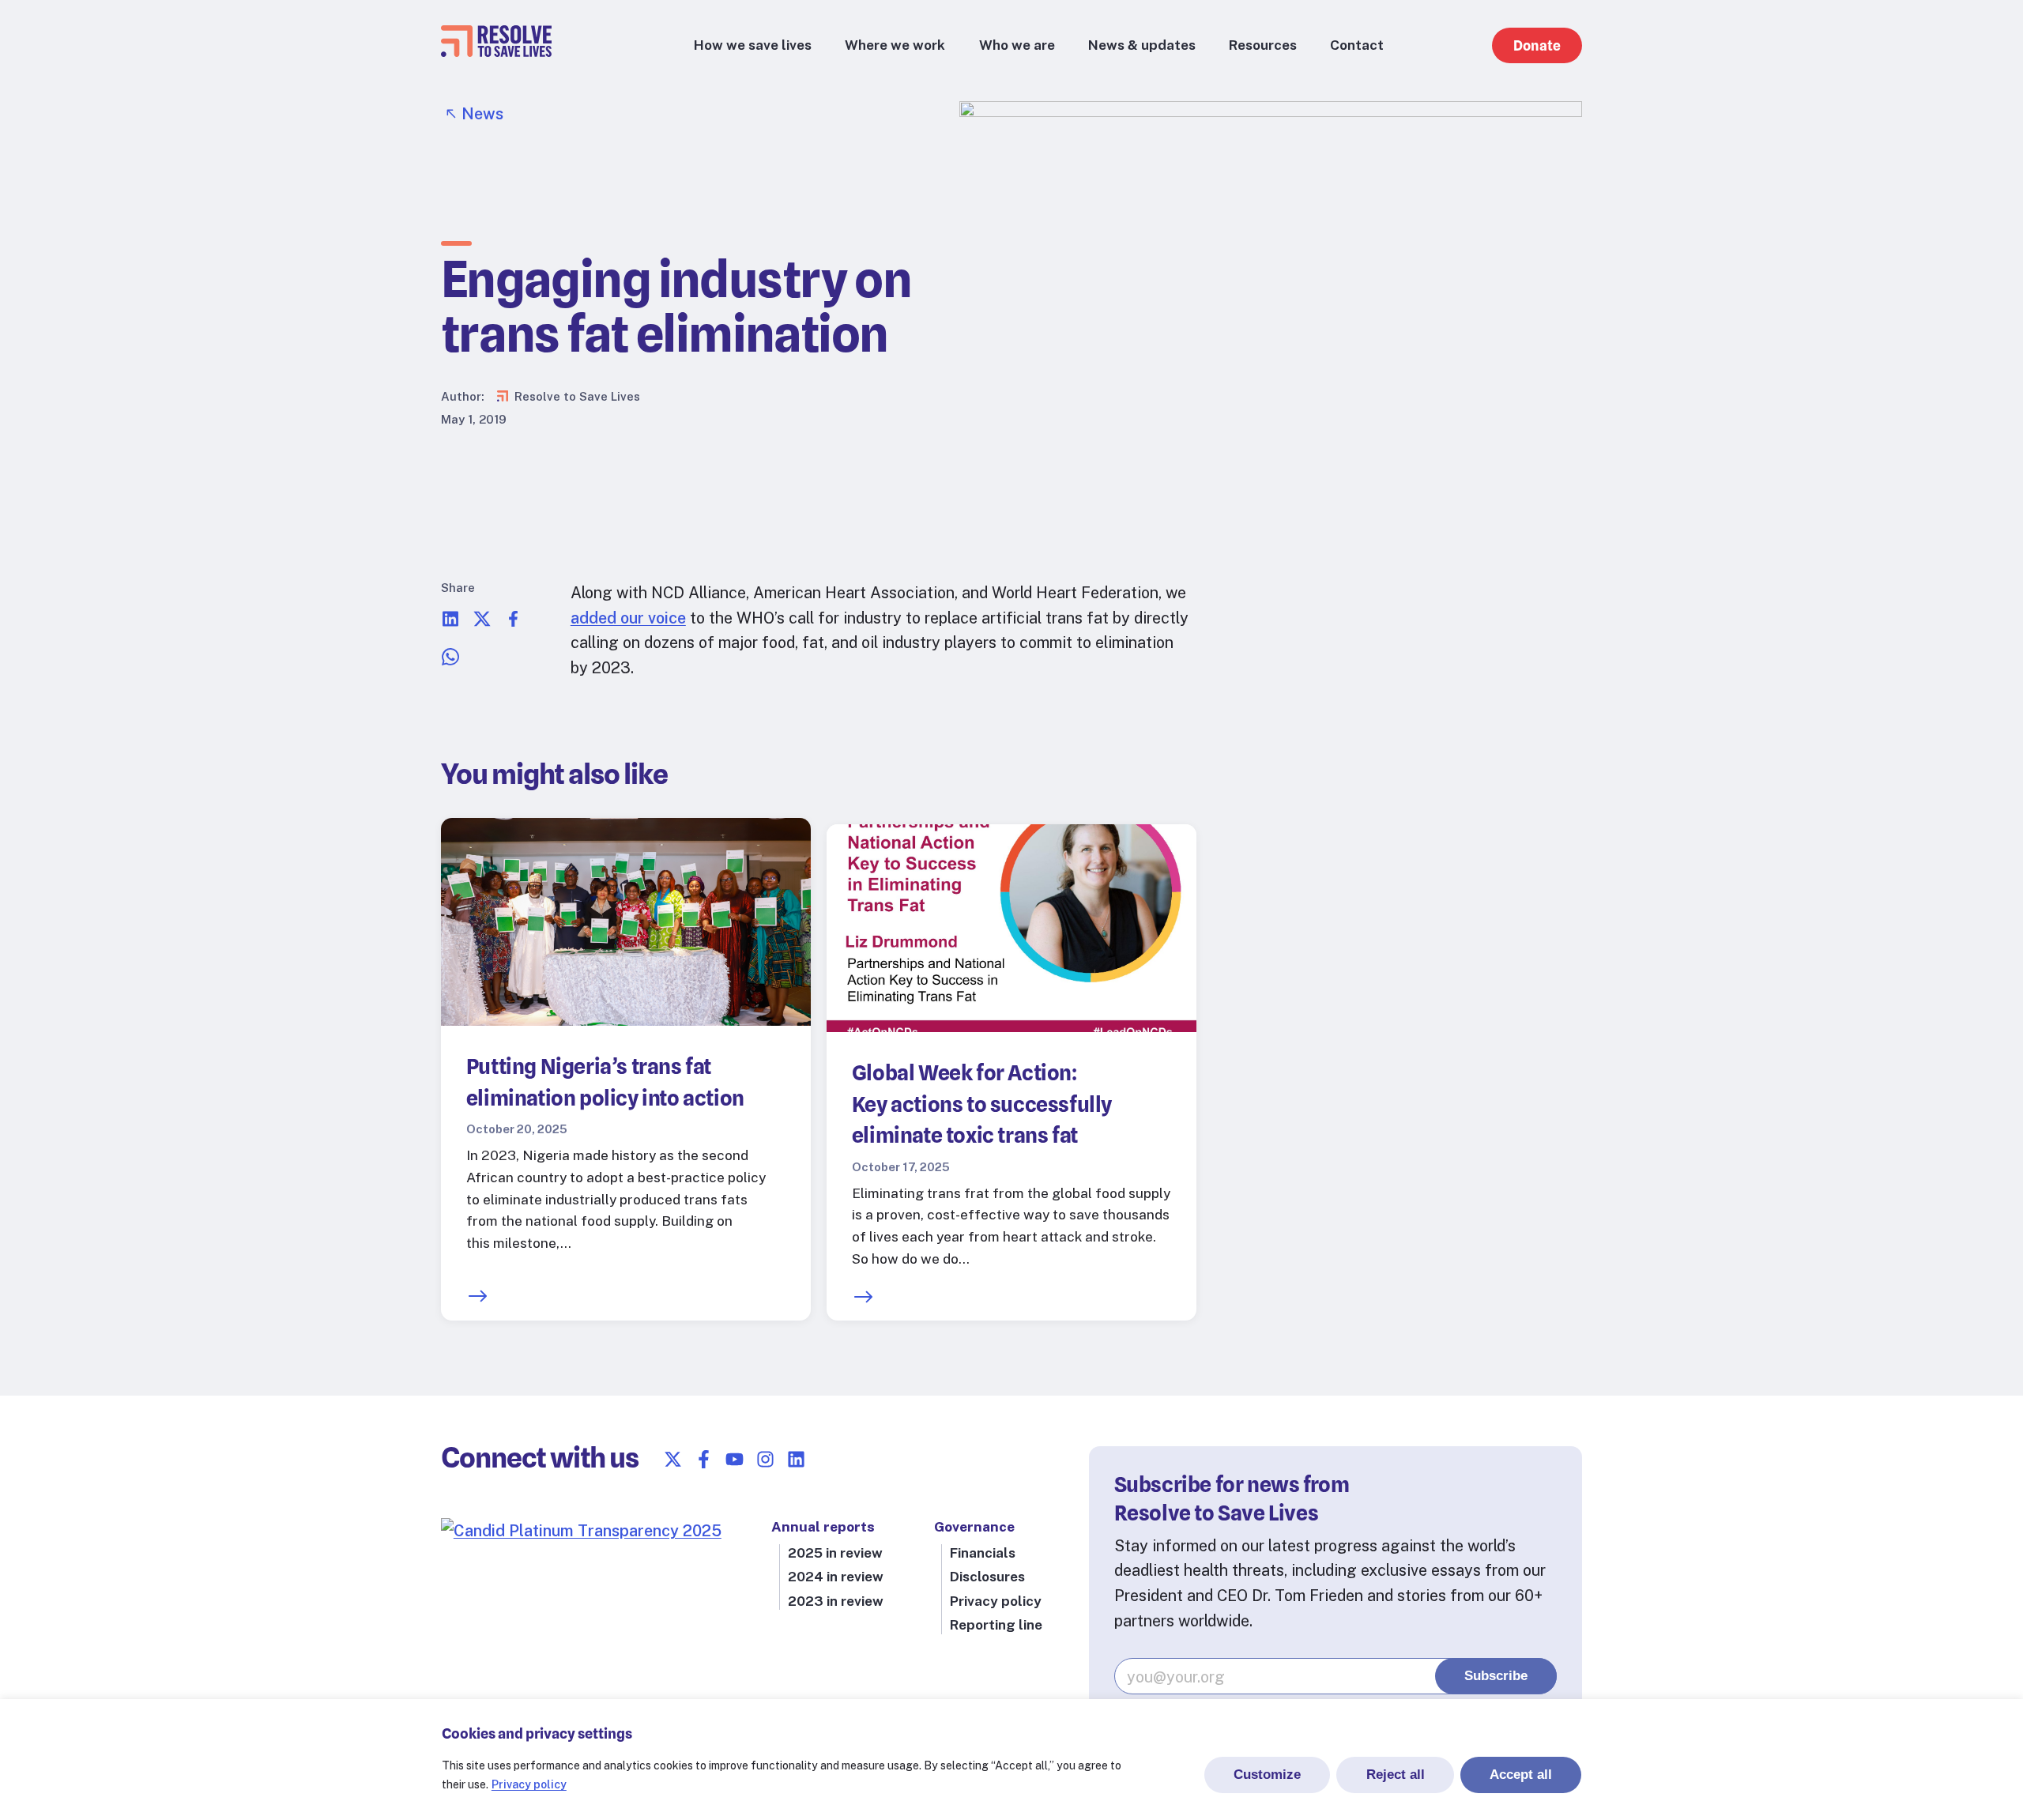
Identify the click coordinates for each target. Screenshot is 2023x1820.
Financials (983, 1553)
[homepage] (496, 51)
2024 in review (836, 1577)
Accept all (1521, 1774)
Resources (1263, 45)
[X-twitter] (673, 1459)
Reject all (1396, 1774)
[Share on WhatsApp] (450, 660)
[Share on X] (482, 622)
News (482, 113)
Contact (1357, 45)
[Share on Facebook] (514, 622)
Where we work (895, 45)
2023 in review (836, 1601)
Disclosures (987, 1577)
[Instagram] (765, 1459)
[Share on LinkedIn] (450, 622)
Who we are (1017, 45)
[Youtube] (735, 1459)
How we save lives (753, 45)
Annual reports (823, 1527)
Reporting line (996, 1625)
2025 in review (835, 1553)
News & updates (1142, 45)
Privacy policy (529, 1784)
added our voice (628, 618)
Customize (1267, 1774)
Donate (1537, 45)
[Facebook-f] (704, 1459)
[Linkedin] (796, 1459)
